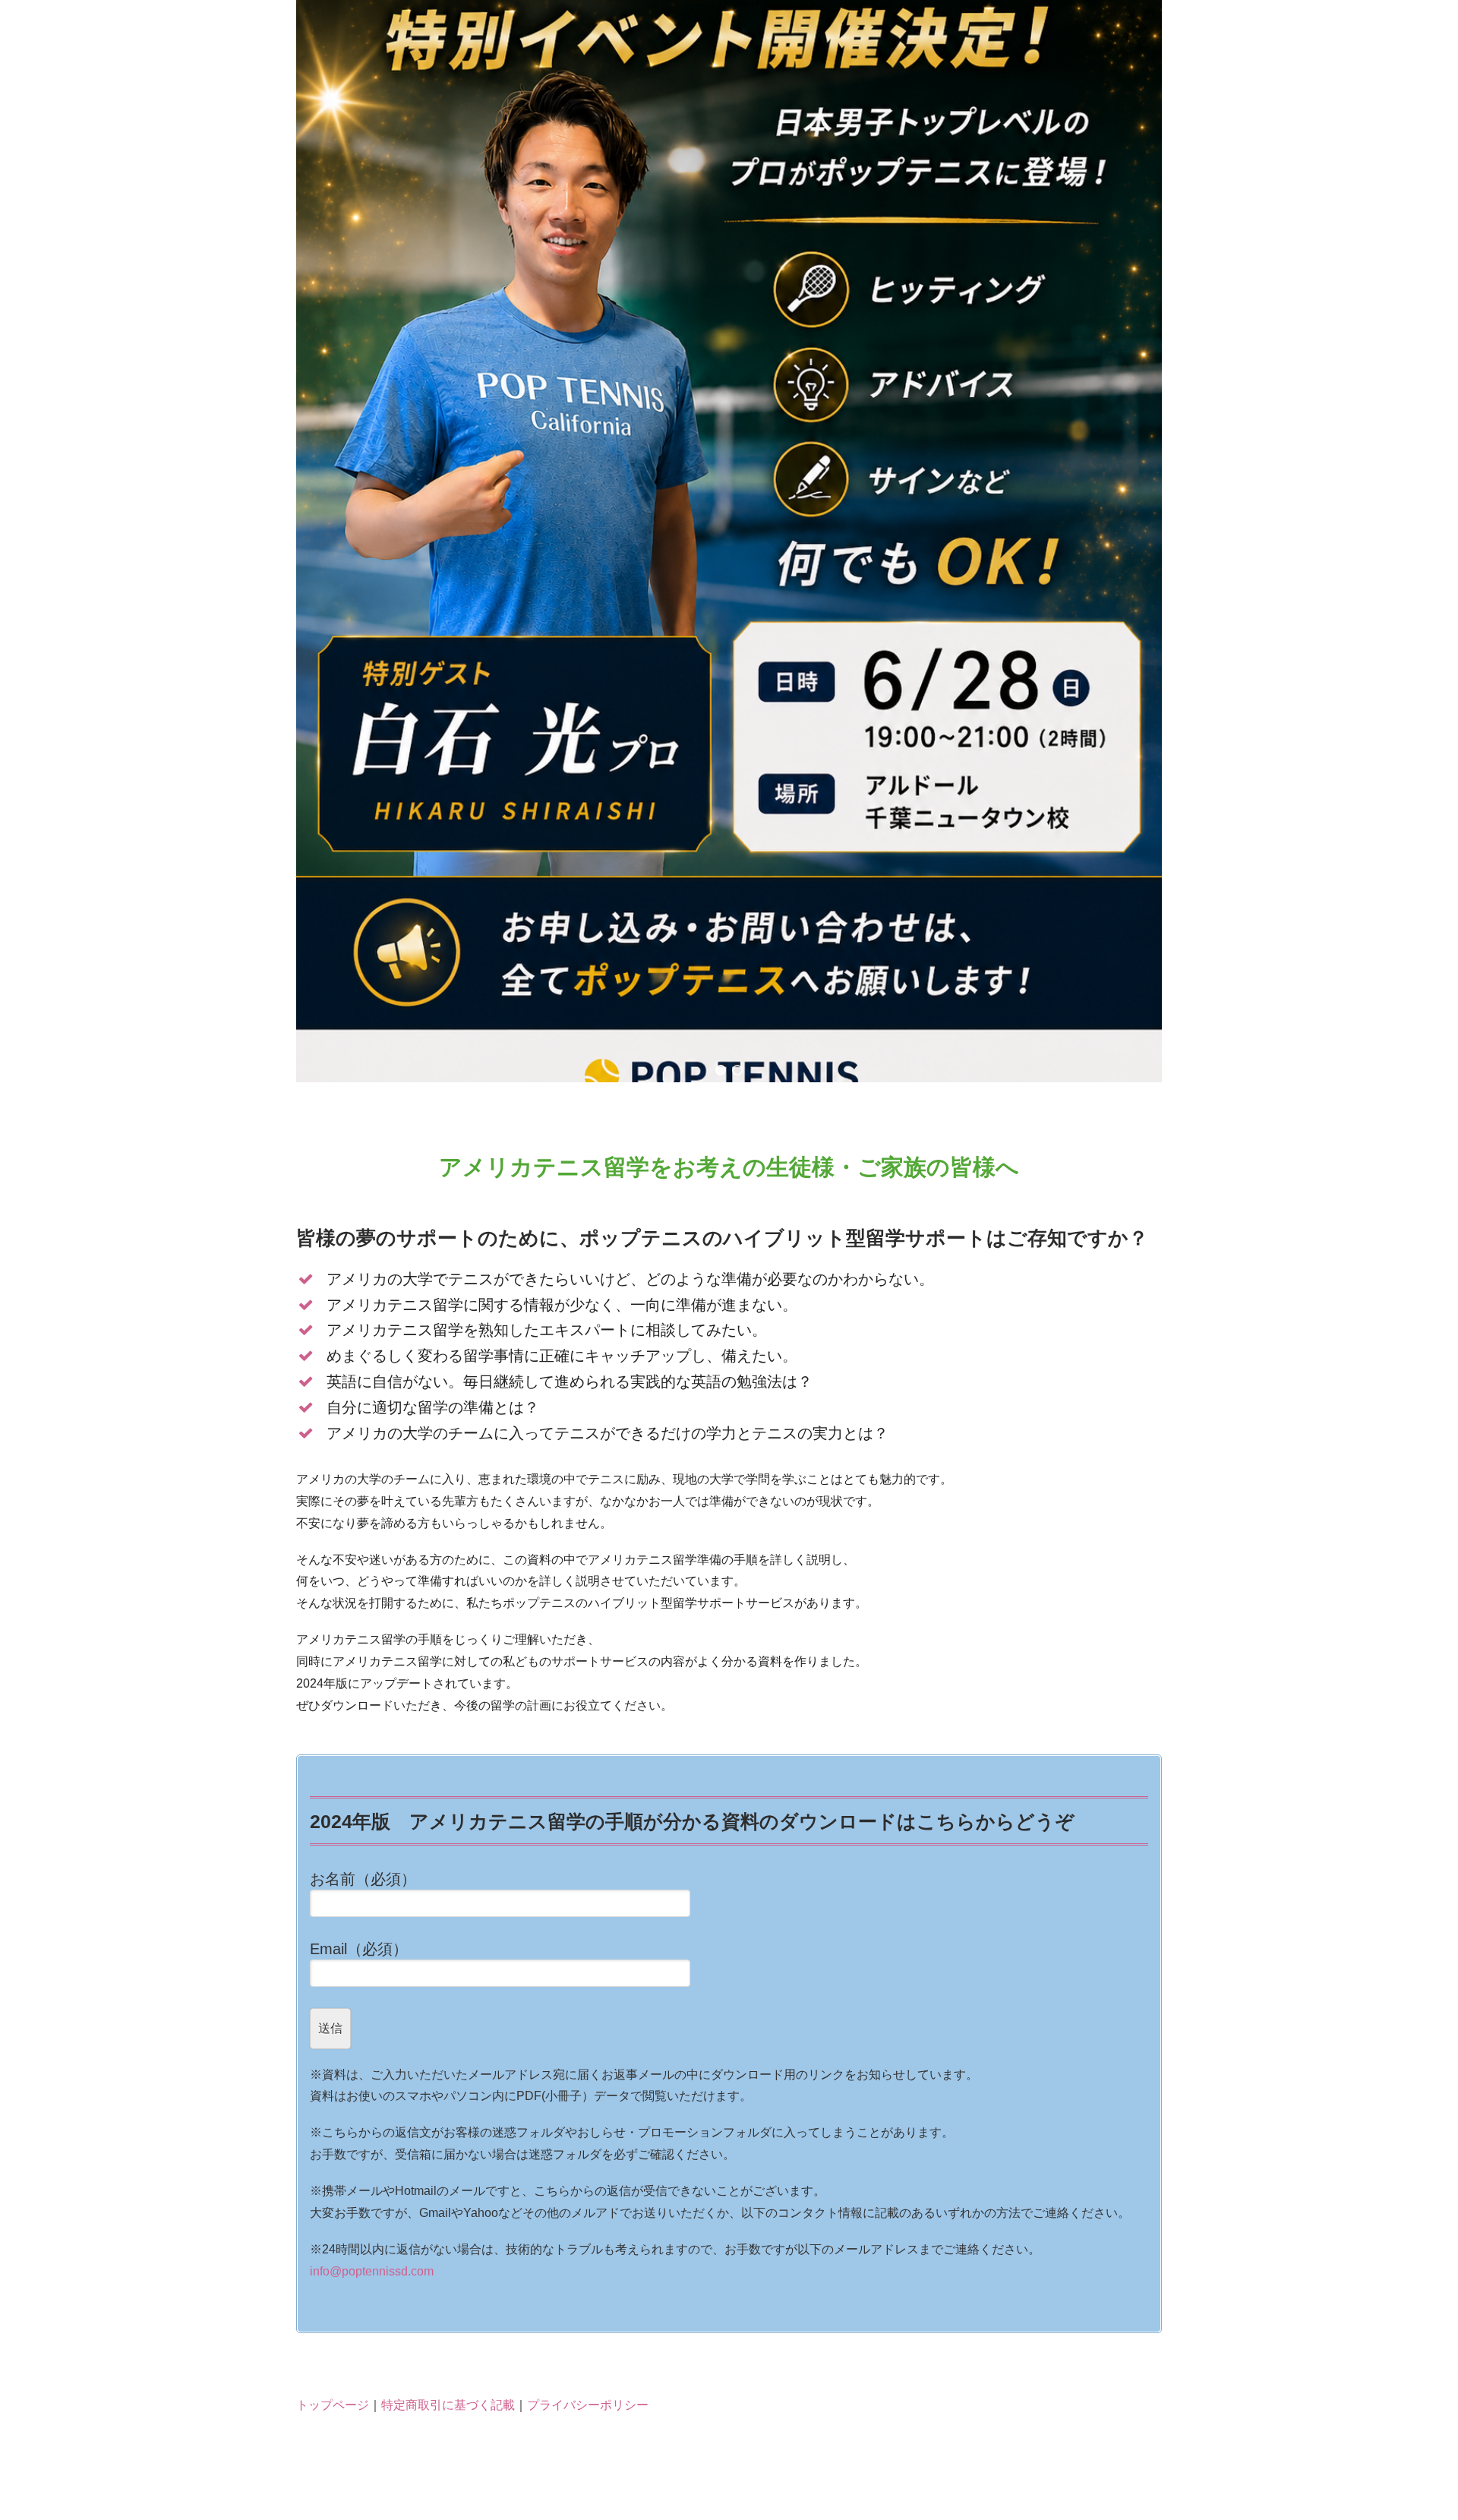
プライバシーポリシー (588, 2405)
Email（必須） (359, 1949)
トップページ (333, 2405)
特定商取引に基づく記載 (448, 2405)
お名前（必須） (363, 1879)
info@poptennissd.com (372, 2271)
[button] (721, 1070)
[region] (729, 541)
